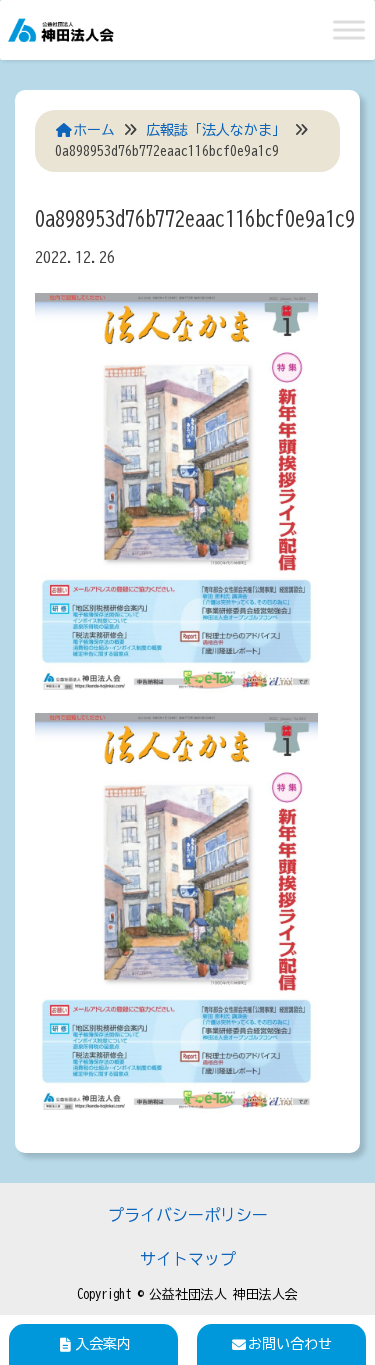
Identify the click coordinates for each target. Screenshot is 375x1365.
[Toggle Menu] (349, 29)
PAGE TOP (344, 1307)
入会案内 (103, 1344)
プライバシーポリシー (188, 1215)
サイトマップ (188, 1259)
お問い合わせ (290, 1344)
